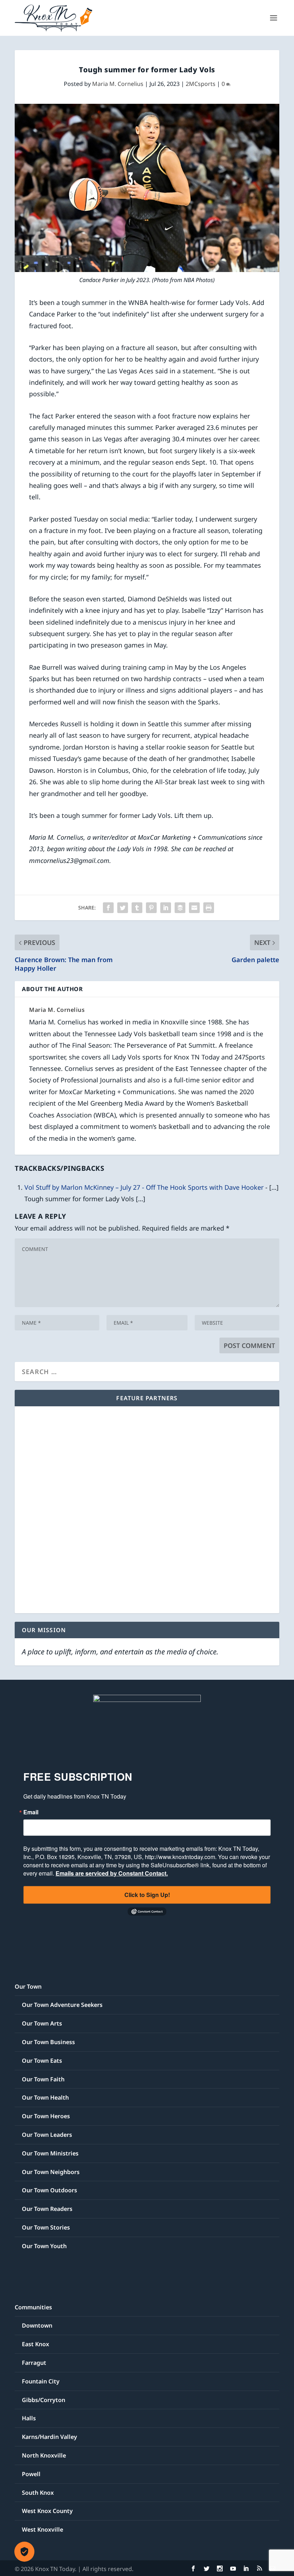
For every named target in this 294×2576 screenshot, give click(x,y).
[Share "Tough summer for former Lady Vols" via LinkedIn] (166, 908)
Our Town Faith (43, 2079)
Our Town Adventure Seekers (62, 2005)
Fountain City (41, 2381)
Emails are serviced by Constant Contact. (112, 1873)
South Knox (38, 2493)
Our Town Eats (42, 2061)
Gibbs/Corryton (44, 2400)
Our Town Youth (44, 2246)
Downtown (37, 2325)
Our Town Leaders (47, 2135)
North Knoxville (44, 2455)
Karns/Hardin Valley (49, 2437)
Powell (31, 2474)
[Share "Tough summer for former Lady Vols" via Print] (209, 908)
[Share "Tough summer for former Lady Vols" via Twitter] (123, 908)
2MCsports (201, 84)
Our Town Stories (46, 2227)
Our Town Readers (47, 2209)
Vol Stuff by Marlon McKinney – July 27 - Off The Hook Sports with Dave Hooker (144, 1187)
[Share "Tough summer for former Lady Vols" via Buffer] (180, 908)
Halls (29, 2418)
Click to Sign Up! (147, 1895)
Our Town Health (45, 2097)
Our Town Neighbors (51, 2172)
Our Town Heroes (46, 2116)
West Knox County (47, 2511)
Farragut (34, 2363)
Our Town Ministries (50, 2153)
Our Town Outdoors (49, 2190)
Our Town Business (48, 2042)
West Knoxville (42, 2529)
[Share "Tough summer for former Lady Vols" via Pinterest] (151, 908)
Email (31, 1812)
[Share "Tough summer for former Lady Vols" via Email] (194, 908)
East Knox (35, 2344)
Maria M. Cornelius (118, 84)
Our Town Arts (42, 2023)
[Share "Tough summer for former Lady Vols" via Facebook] (108, 908)
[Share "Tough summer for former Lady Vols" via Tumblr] (137, 908)
